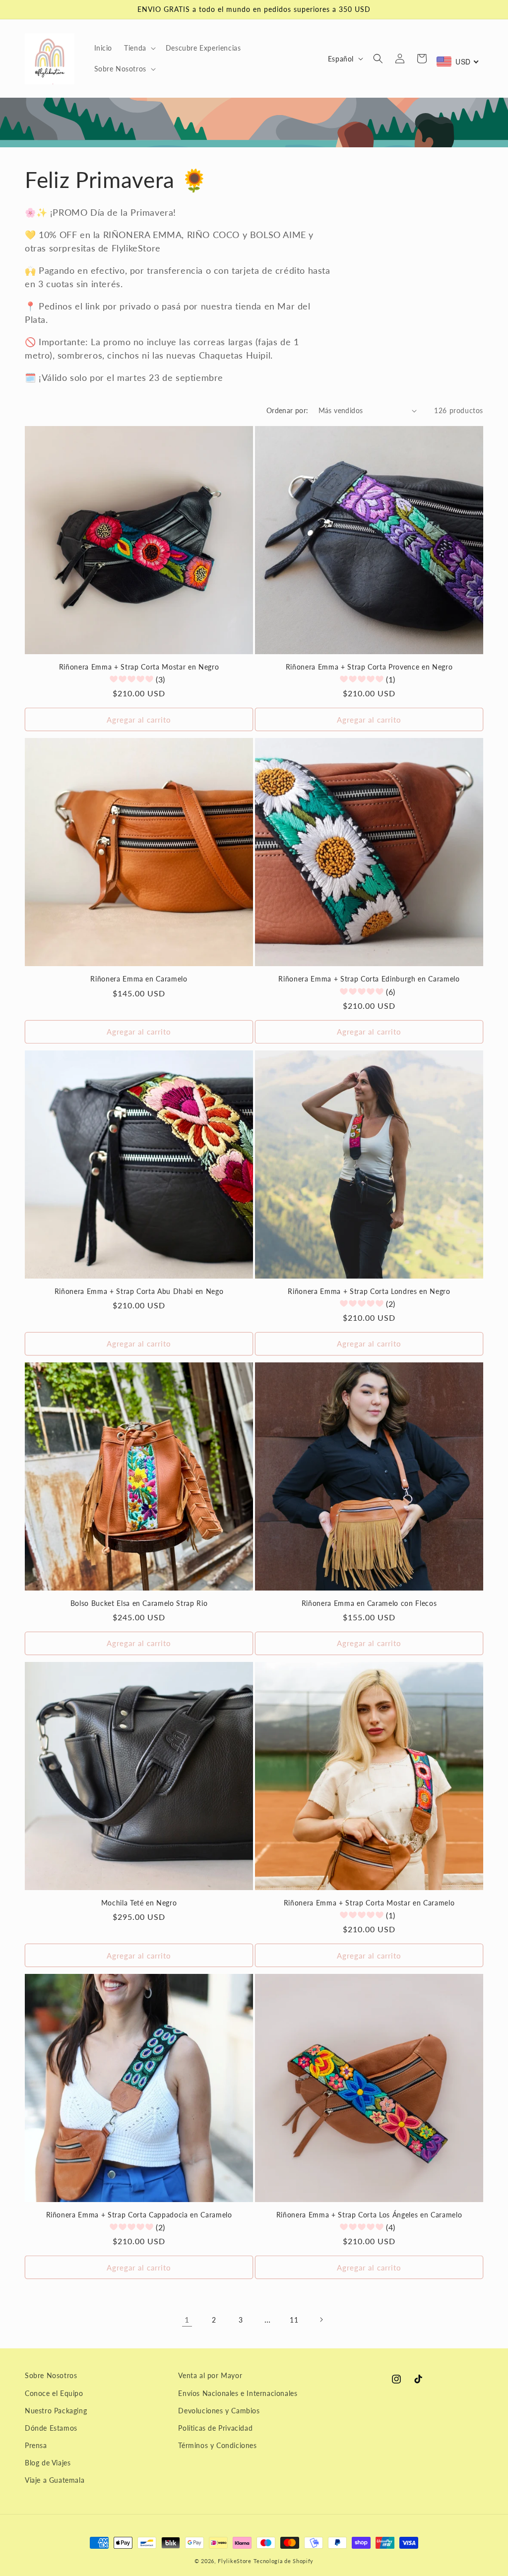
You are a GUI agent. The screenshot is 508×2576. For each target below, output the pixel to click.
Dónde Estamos (51, 2428)
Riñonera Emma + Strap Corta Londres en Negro (369, 1291)
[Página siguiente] (321, 2320)
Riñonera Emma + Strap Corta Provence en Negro (369, 667)
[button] (139, 48)
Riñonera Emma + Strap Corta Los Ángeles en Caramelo (369, 2215)
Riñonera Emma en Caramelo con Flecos (369, 1603)
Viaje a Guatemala (55, 2480)
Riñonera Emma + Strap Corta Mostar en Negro (139, 667)
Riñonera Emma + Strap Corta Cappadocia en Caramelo (139, 2215)
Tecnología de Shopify (284, 2561)
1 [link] (187, 2319)
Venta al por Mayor (210, 2375)
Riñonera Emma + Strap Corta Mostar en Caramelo (369, 1903)
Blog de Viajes (48, 2463)
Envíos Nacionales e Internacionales (238, 2393)
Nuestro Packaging (56, 2411)
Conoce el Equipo (54, 2393)
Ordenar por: (287, 410)
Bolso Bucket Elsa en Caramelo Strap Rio (139, 1603)
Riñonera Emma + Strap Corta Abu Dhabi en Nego (139, 1291)
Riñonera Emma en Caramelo (139, 979)
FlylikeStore (234, 2561)
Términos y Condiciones (217, 2445)
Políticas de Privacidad (215, 2428)
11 (294, 2320)
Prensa (36, 2445)
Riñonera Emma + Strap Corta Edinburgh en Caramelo (369, 979)
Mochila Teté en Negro (139, 1903)
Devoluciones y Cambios (219, 2411)
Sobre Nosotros (51, 2375)
